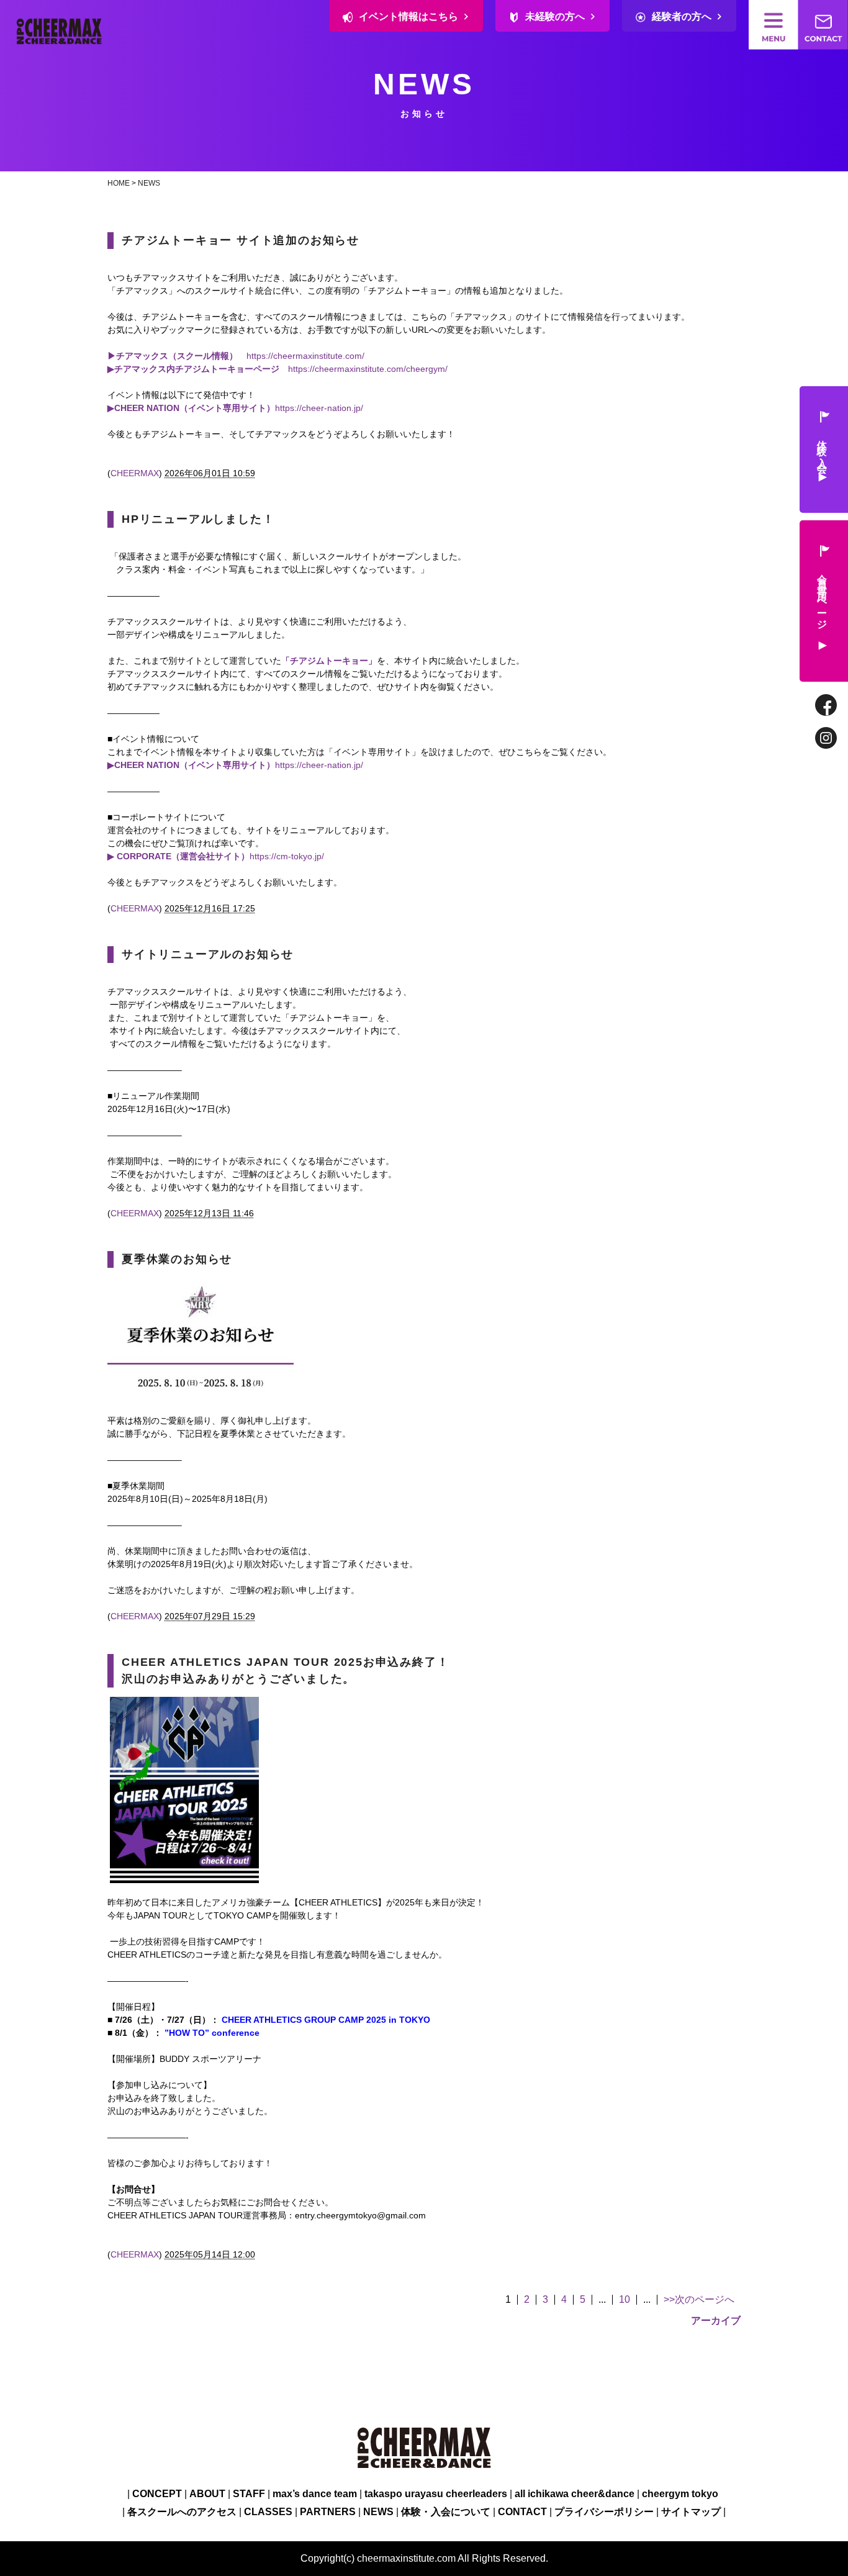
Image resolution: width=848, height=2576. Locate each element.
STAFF (249, 2494)
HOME (119, 183)
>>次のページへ (699, 2300)
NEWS (149, 183)
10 (625, 2300)
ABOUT (207, 2494)
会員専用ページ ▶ (822, 611)
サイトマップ (691, 2512)
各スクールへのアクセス (182, 2512)
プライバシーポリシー (604, 2512)
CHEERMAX (135, 473)
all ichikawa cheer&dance (575, 2494)
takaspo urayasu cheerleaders (436, 2494)
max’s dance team (315, 2494)
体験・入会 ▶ (822, 460)
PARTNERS (328, 2512)
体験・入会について (446, 2512)
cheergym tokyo (680, 2494)
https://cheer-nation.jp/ (319, 408)
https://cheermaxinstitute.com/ (305, 356)
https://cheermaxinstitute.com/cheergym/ (368, 369)
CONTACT (522, 2512)
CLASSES (268, 2512)
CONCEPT (157, 2494)
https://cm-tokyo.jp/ (216, 856)
